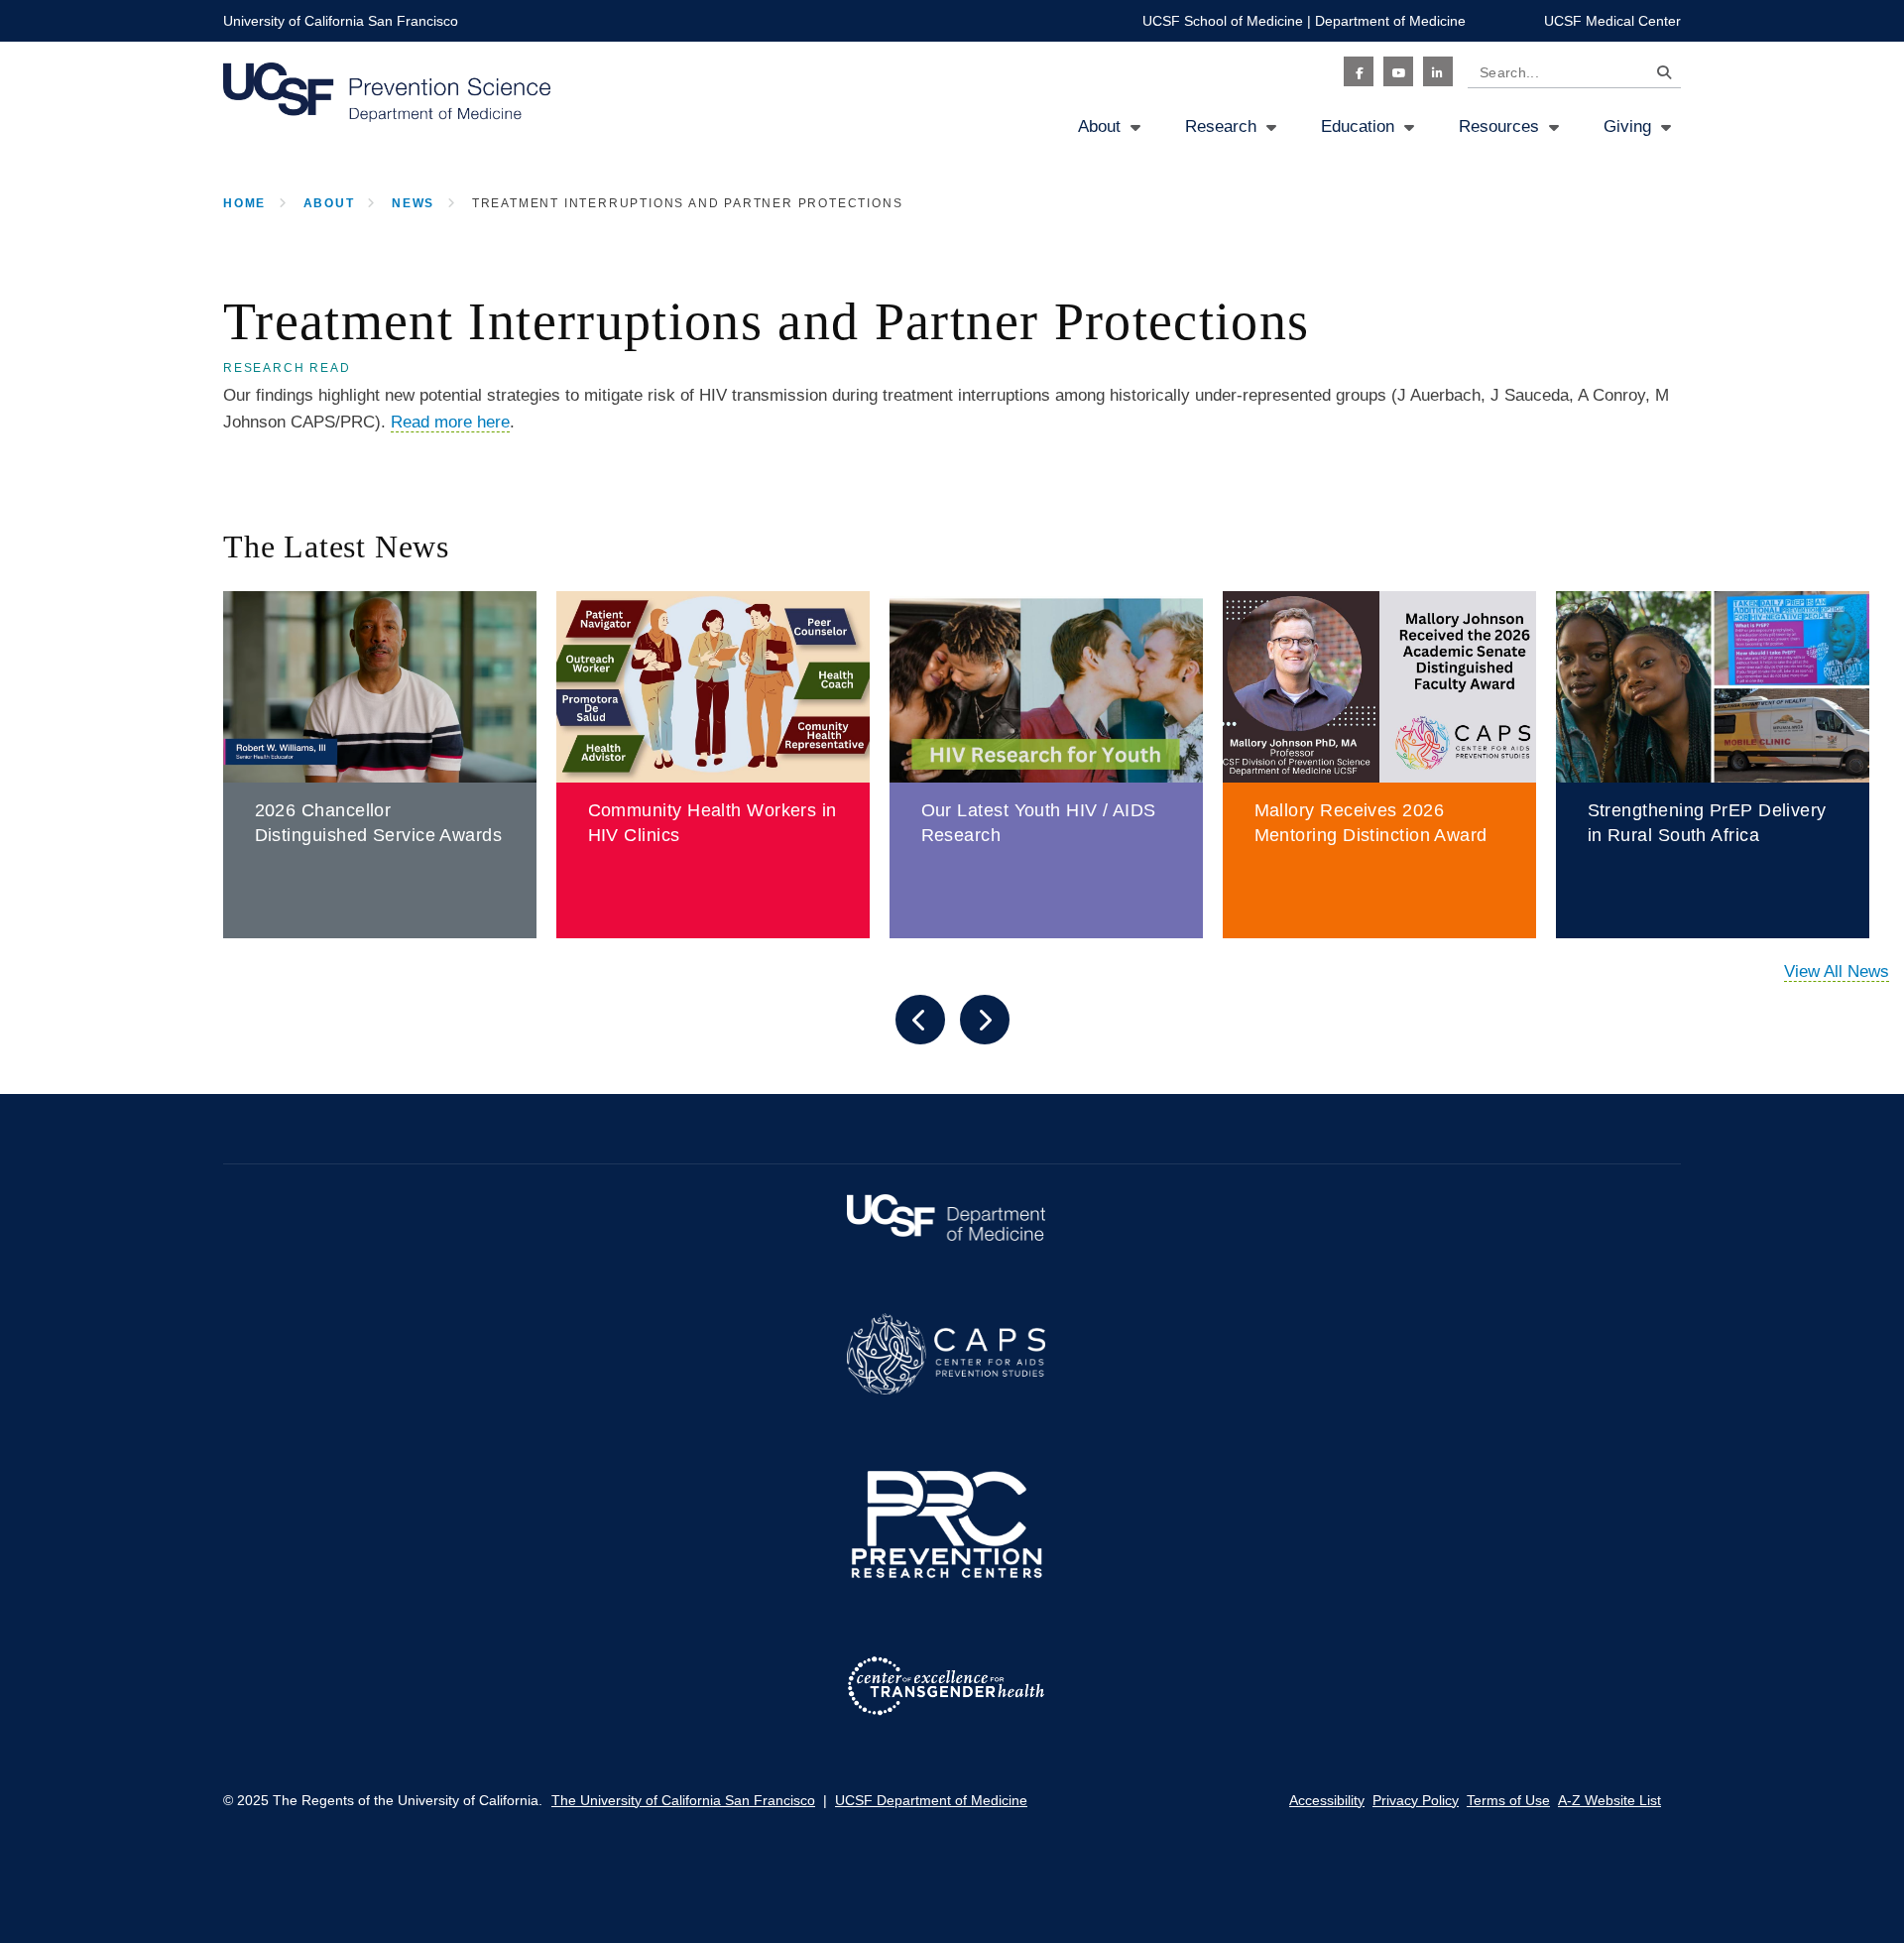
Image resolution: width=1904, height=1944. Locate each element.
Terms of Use (1508, 1800)
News (413, 203)
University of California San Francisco (341, 21)
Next (985, 1020)
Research (1221, 126)
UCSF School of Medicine (1223, 21)
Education (1358, 126)
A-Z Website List (1609, 1800)
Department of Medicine (1390, 21)
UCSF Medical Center (1612, 21)
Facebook (1359, 71)
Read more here (450, 422)
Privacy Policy (1416, 1800)
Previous (920, 1020)
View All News (1837, 972)
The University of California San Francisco (683, 1800)
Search (1659, 76)
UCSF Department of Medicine (931, 1800)
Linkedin (1438, 71)
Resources (1499, 126)
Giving (1627, 126)
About (1099, 126)
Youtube (1398, 71)
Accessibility (1327, 1800)
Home (244, 203)
